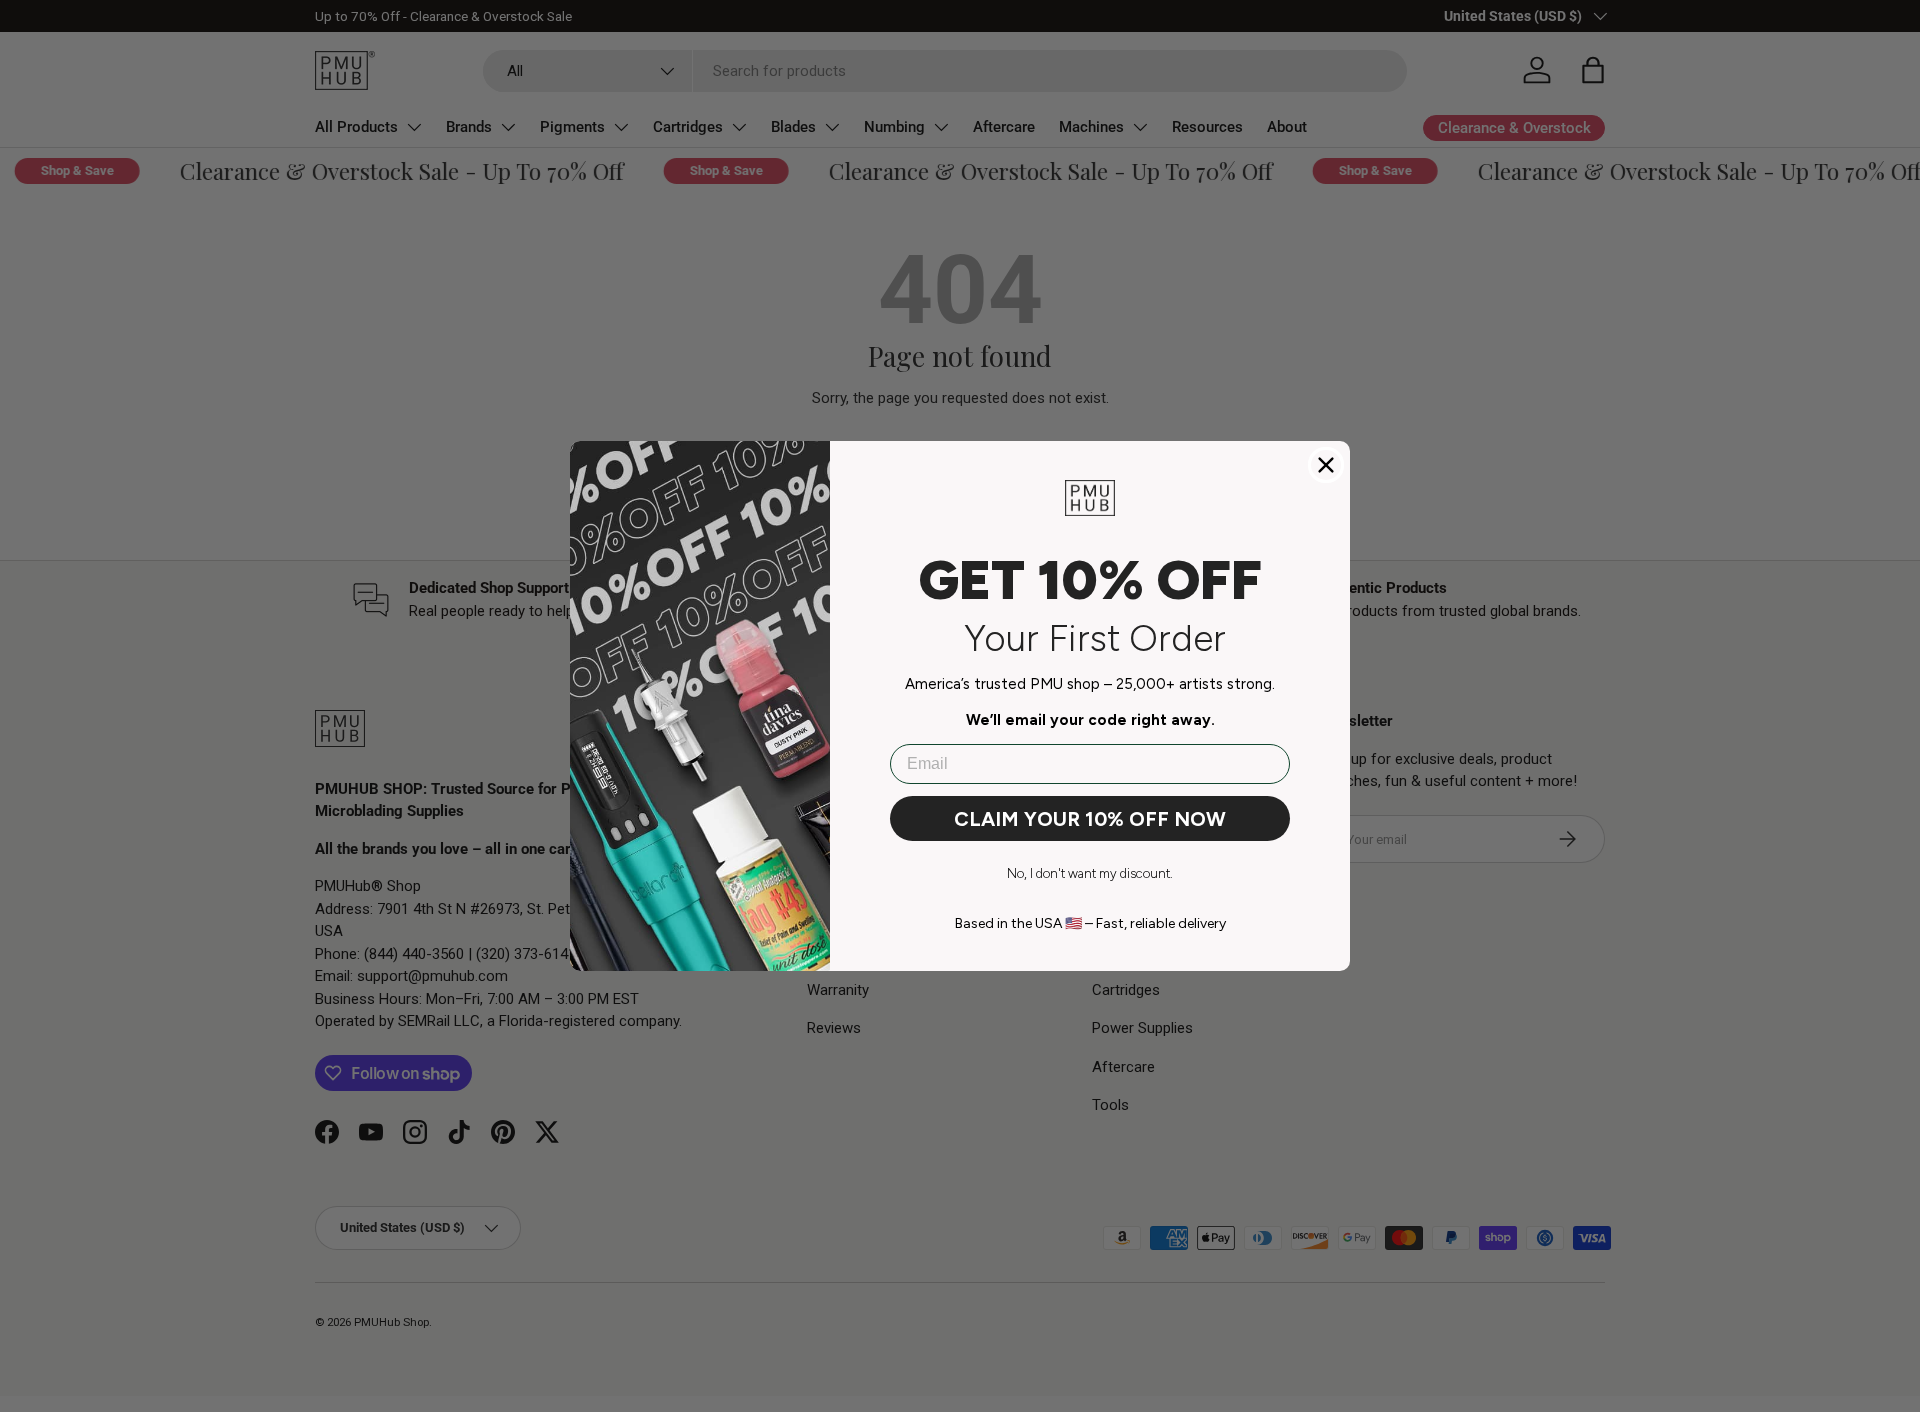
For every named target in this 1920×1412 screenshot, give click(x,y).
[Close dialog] (1326, 465)
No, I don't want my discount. (1090, 873)
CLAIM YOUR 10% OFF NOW (1090, 819)
